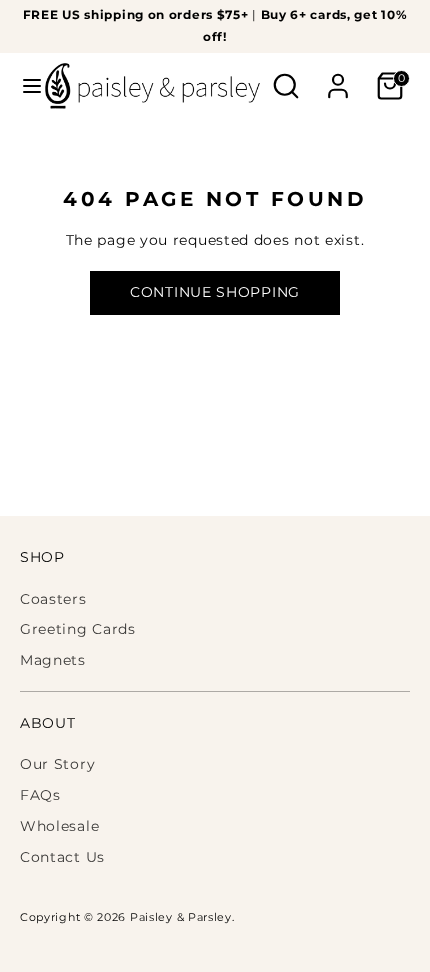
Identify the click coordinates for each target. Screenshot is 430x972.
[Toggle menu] (23, 86)
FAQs (40, 795)
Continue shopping (215, 292)
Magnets (53, 660)
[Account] (338, 77)
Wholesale (59, 826)
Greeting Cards (78, 629)
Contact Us (62, 857)
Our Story (57, 764)
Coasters (53, 599)
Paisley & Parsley (181, 917)
